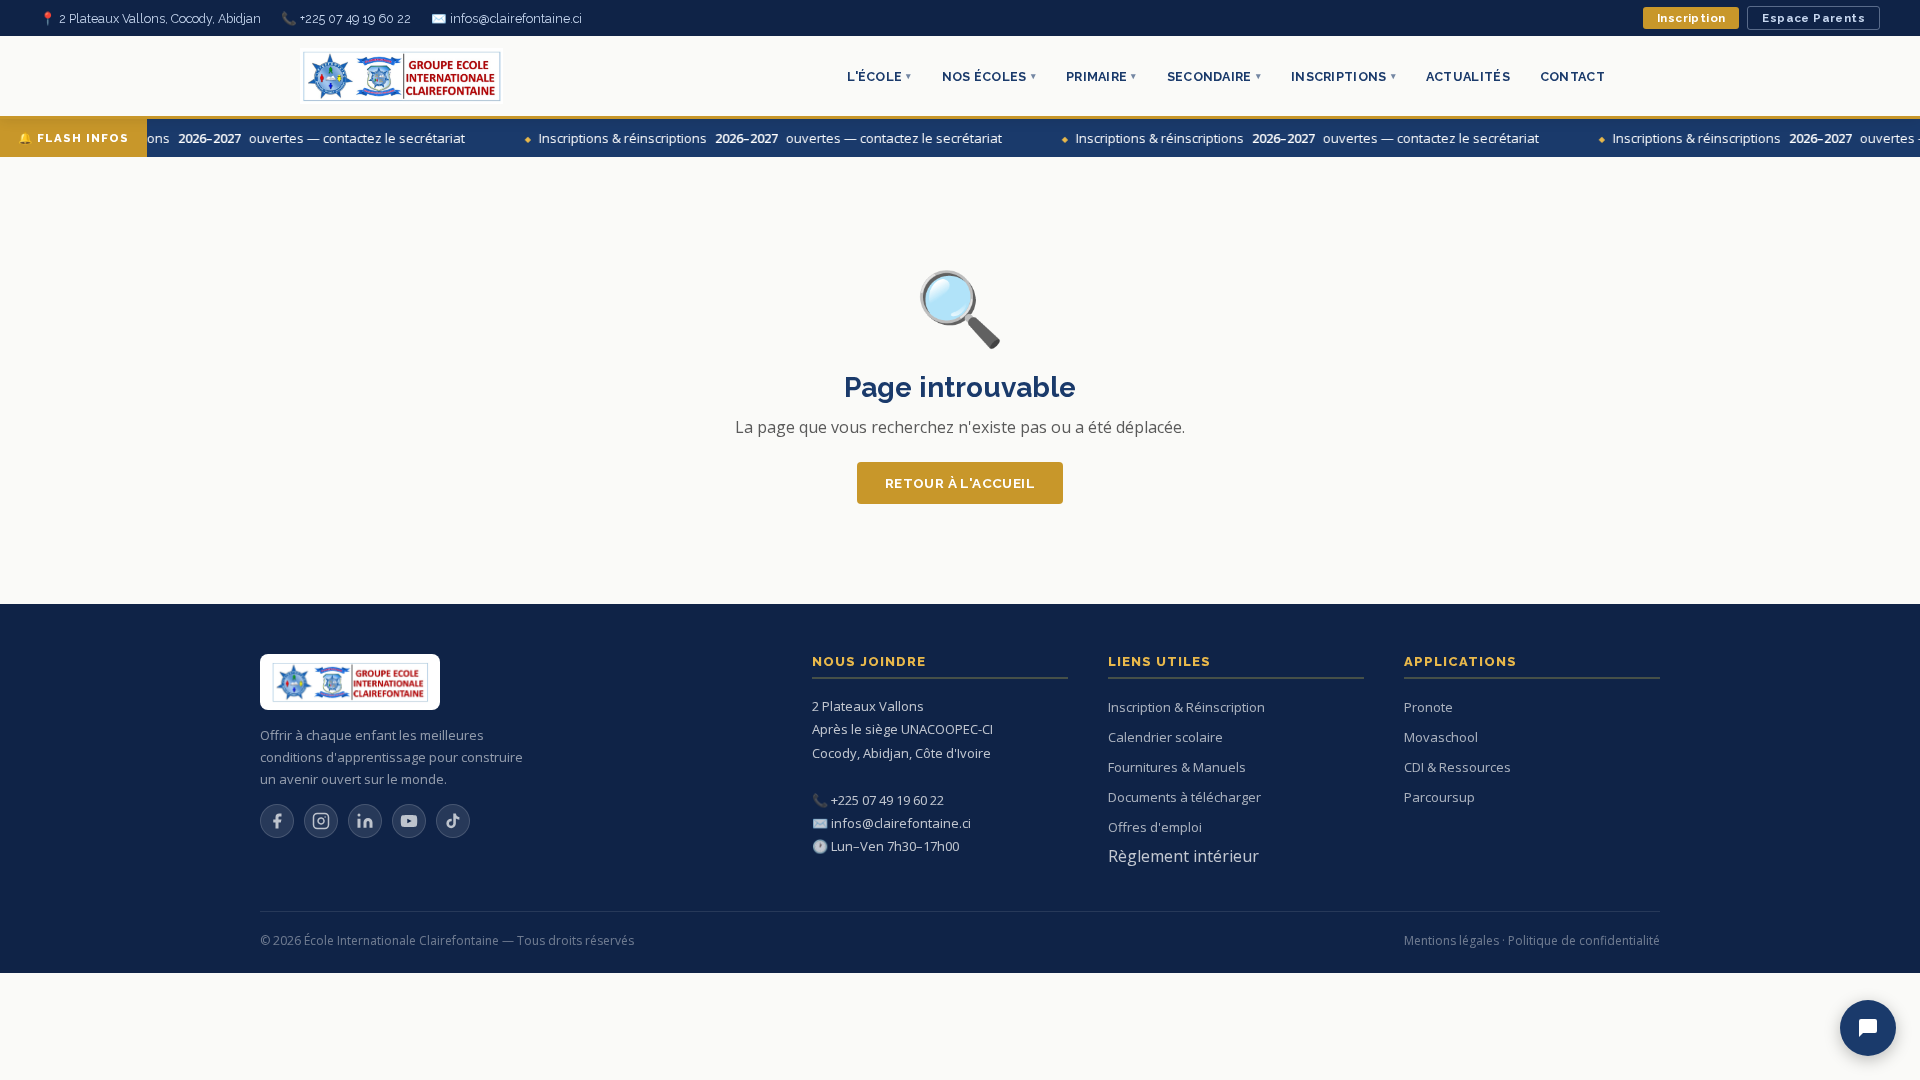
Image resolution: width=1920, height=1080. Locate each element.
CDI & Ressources (1457, 767)
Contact (1572, 76)
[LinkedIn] (365, 821)
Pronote (1428, 707)
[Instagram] (321, 821)
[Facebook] (277, 821)
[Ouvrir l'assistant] (1868, 1028)
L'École (879, 76)
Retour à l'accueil (960, 483)
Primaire (1101, 76)
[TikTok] (453, 821)
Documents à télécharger (1184, 797)
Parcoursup (1439, 797)
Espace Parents (1813, 18)
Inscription (1691, 18)
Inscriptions (1343, 76)
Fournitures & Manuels (1177, 767)
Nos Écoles (989, 76)
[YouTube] (409, 821)
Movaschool (1441, 737)
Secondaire (1214, 76)
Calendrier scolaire (1165, 737)
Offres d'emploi (1155, 827)
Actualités (1468, 76)
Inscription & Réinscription (1186, 707)
